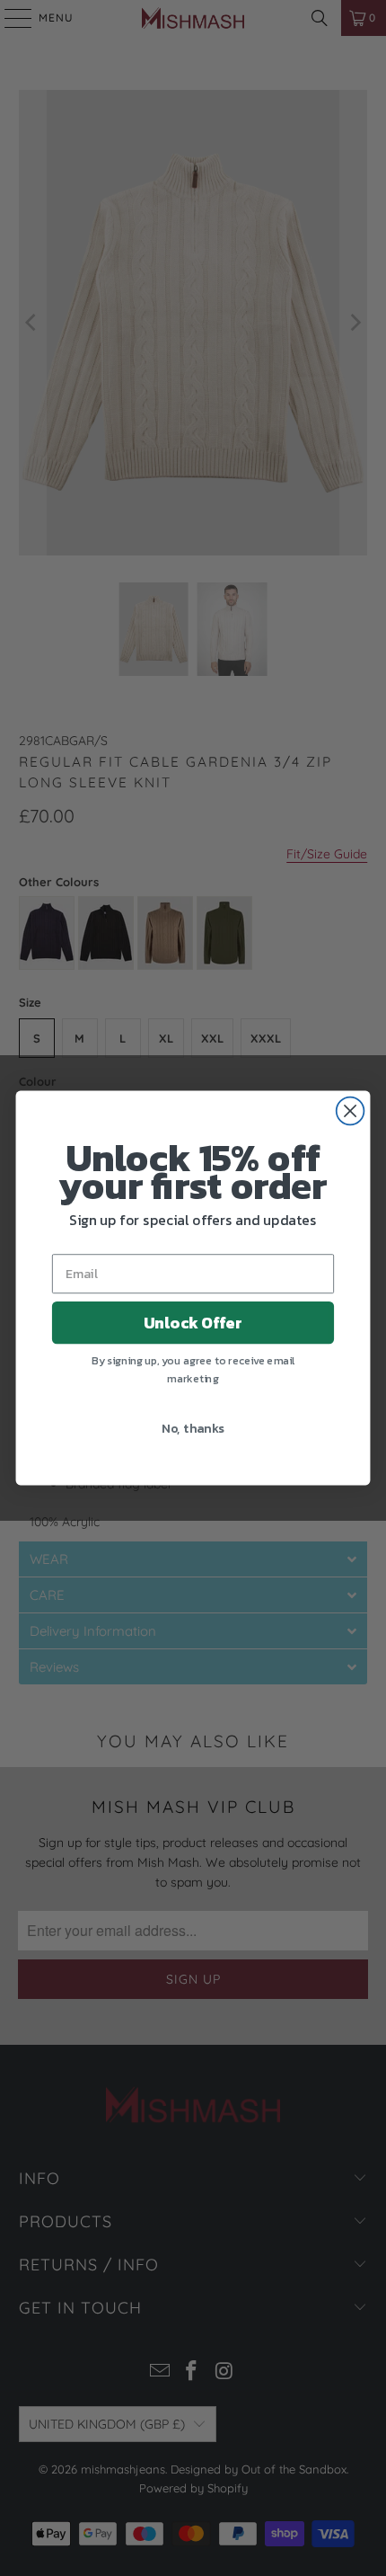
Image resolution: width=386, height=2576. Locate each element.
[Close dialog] (351, 1111)
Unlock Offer (193, 1322)
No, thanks (193, 1427)
